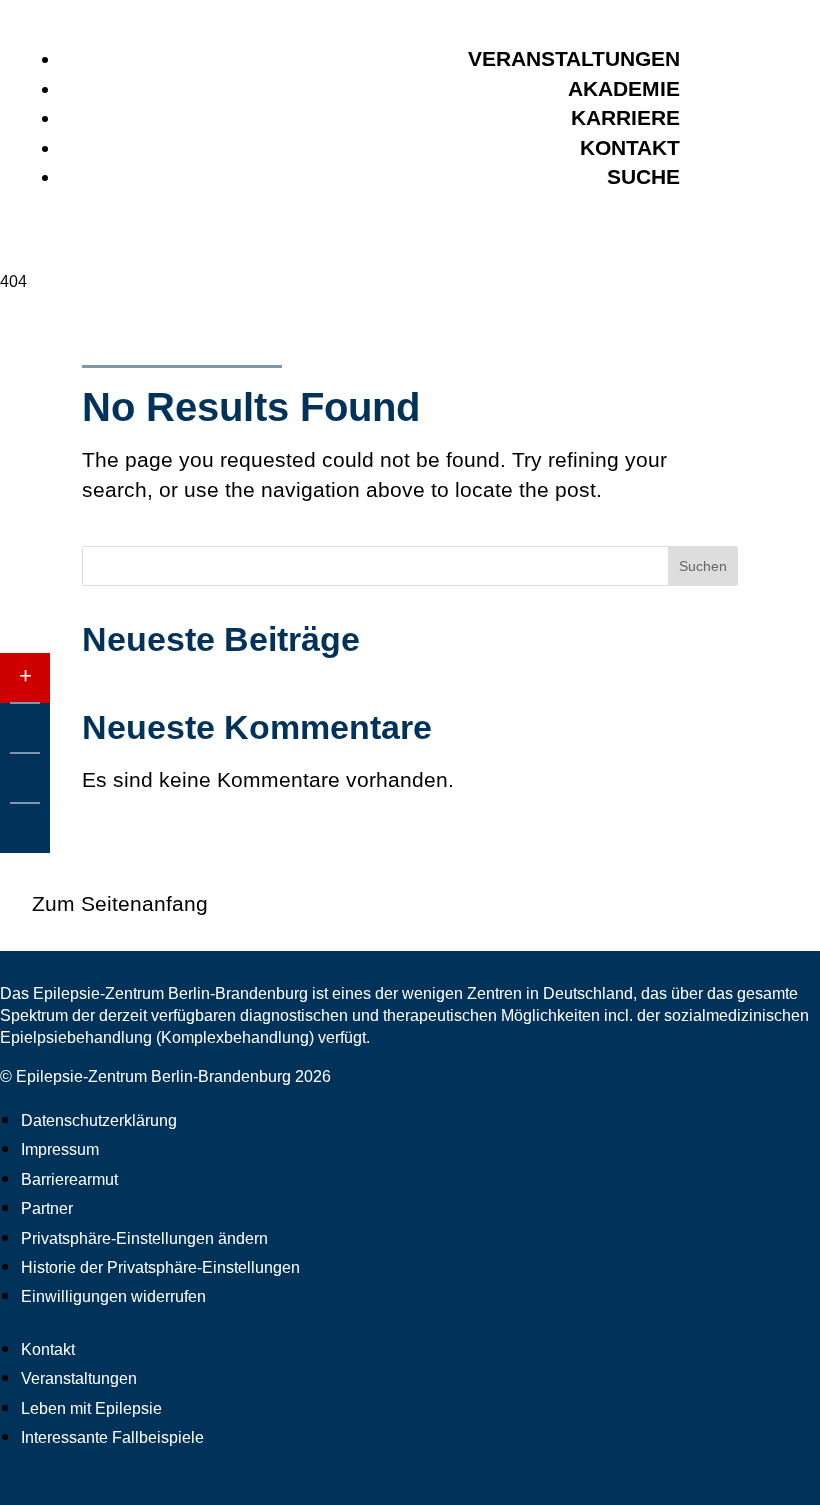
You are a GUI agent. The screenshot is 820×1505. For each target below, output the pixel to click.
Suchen (703, 566)
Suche (643, 176)
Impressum (60, 1149)
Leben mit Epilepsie (91, 1408)
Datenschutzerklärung (99, 1120)
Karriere (625, 117)
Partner (47, 1208)
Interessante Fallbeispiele (112, 1437)
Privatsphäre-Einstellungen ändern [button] (144, 1238)
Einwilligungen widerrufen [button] (113, 1296)
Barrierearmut (69, 1179)
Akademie (624, 88)
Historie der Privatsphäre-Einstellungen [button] (160, 1267)
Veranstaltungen (574, 58)
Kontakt (630, 147)
